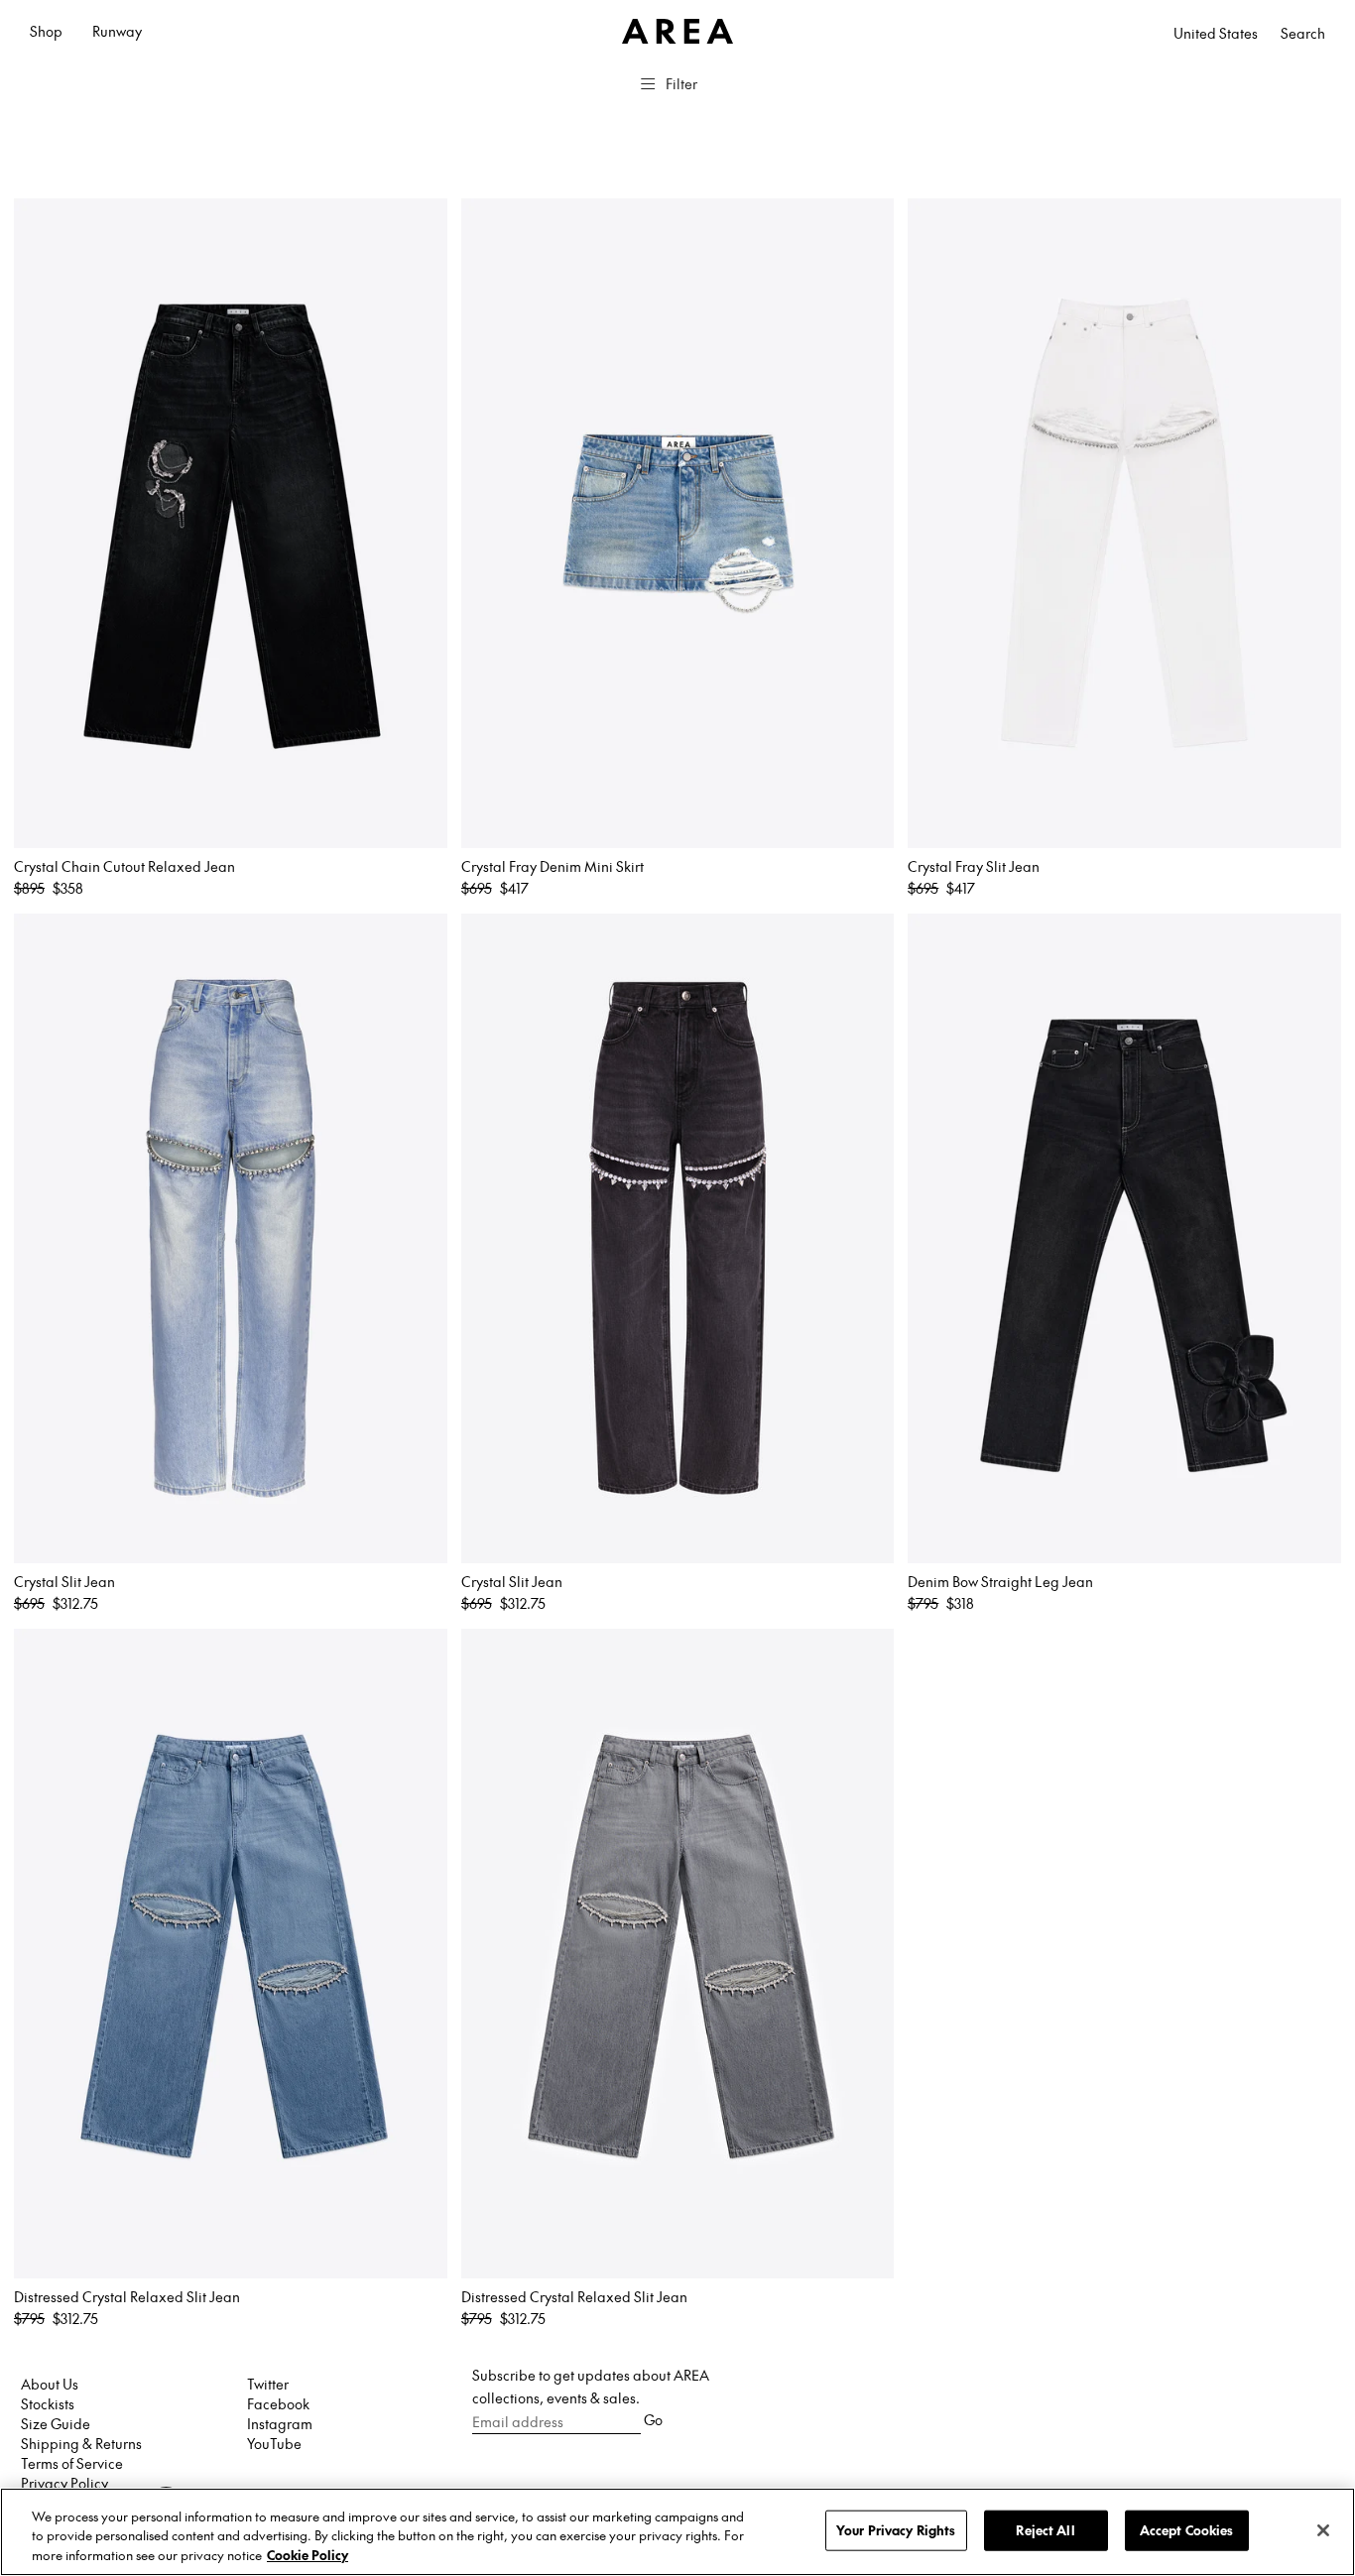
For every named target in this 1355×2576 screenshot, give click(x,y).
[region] (677, 2532)
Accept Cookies (1187, 2529)
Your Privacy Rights (896, 2529)
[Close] (1323, 2530)
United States (1216, 33)
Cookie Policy (308, 2555)
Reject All (1045, 2529)
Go (653, 2419)
